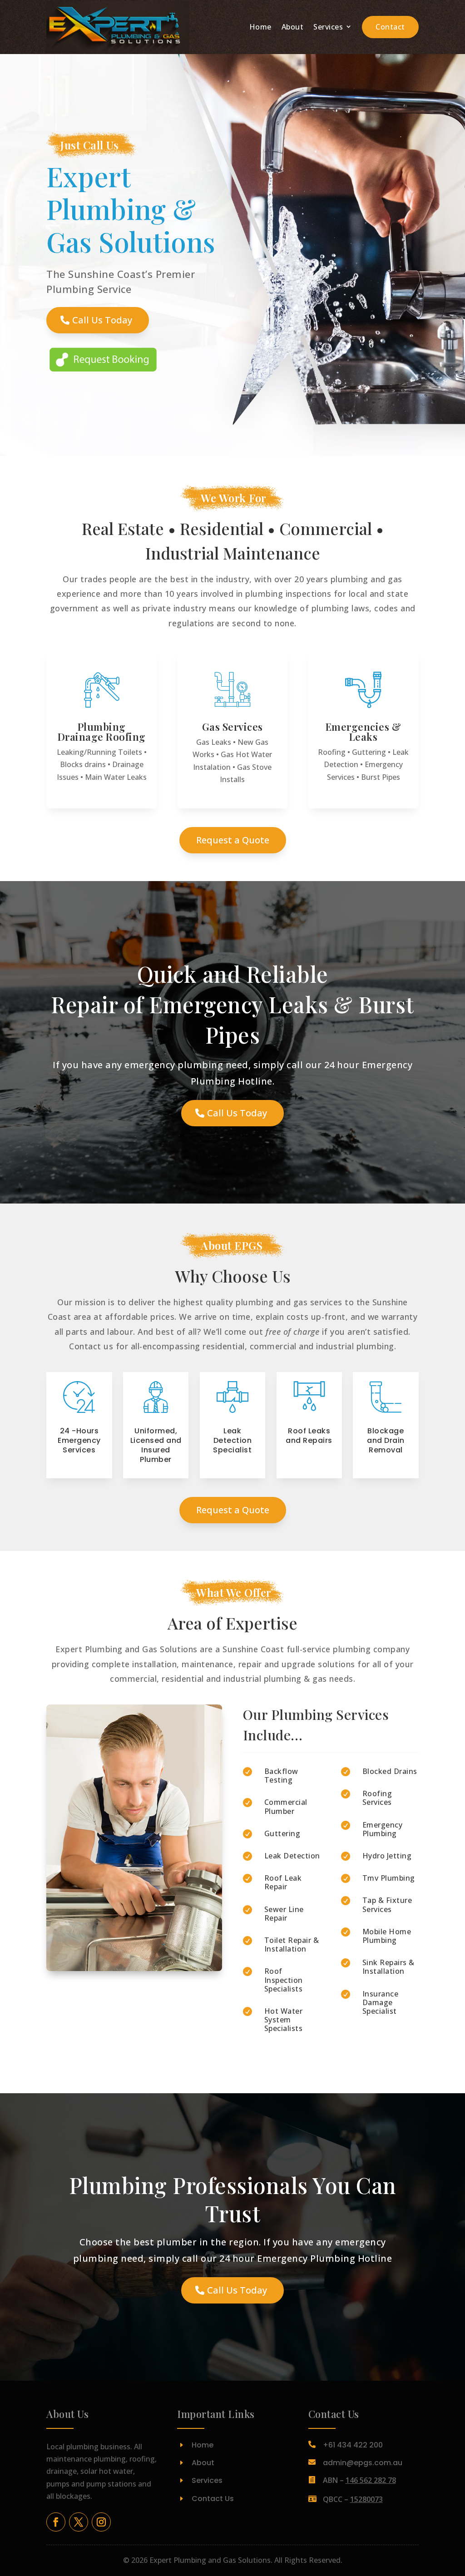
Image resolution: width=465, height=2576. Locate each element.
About (293, 27)
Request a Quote (233, 840)
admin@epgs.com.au (363, 2463)
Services (328, 27)
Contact (390, 27)
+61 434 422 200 (353, 2445)
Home (260, 27)
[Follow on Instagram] (101, 2522)
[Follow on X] (79, 2522)
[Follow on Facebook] (56, 2522)
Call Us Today (102, 320)
